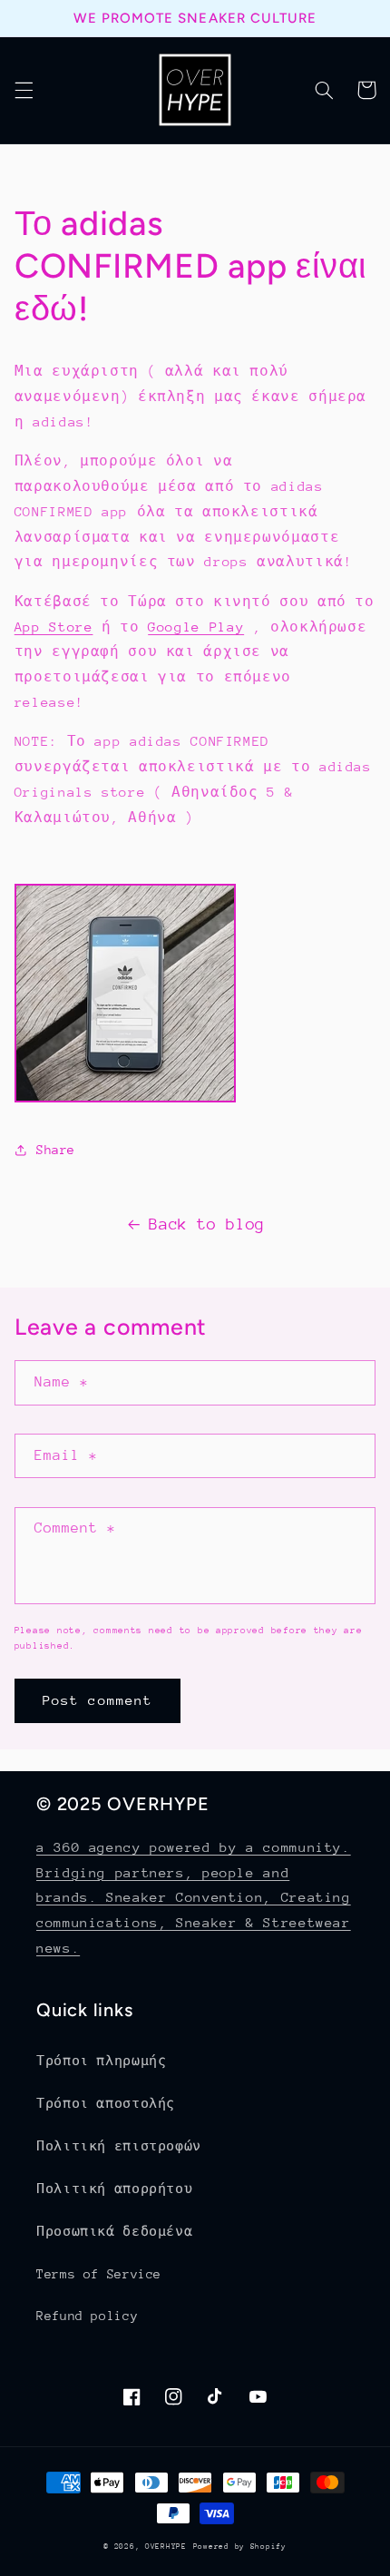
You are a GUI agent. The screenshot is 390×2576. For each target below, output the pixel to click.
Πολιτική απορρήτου (114, 2189)
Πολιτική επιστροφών (119, 2146)
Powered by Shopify (240, 2546)
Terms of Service (99, 2274)
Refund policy (87, 2316)
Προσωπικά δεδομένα (114, 2231)
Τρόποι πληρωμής (101, 2061)
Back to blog (207, 1224)
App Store (54, 627)
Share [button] (56, 1150)
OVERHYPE (166, 2546)
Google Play (196, 627)
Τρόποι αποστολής (106, 2103)
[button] (24, 90)
